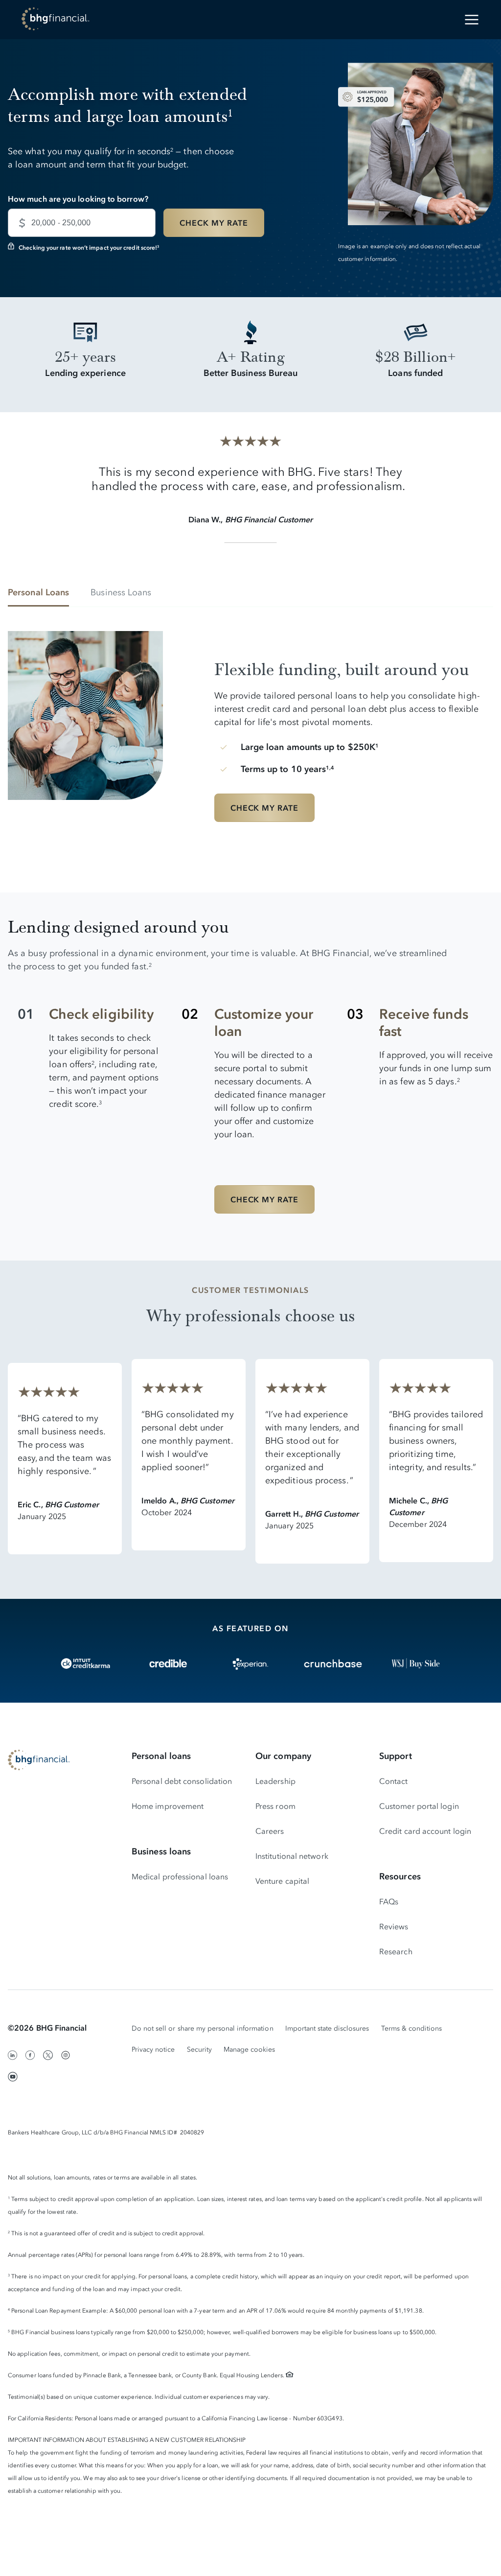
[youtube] (13, 2077)
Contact (394, 1781)
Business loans (161, 1851)
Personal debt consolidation (182, 1781)
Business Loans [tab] (121, 592)
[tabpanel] (250, 730)
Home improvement (168, 1806)
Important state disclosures (327, 2028)
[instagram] (66, 2055)
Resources (400, 1876)
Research (396, 1951)
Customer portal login (419, 1806)
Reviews (394, 1926)
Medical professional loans (180, 1876)
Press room (275, 1806)
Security (199, 2049)
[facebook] (30, 2055)
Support (396, 1756)
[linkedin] (13, 2055)
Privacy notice (153, 2049)
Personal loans (161, 1756)
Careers (270, 1831)
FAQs (389, 1901)
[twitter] (48, 2055)
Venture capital (282, 1881)
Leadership (275, 1781)
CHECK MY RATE (214, 223)
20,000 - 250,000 (61, 222)
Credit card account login (425, 1831)
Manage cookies (250, 2049)
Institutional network (292, 1856)
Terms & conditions (412, 2028)
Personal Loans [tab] (38, 592)
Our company (283, 1756)
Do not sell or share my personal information (203, 2028)
